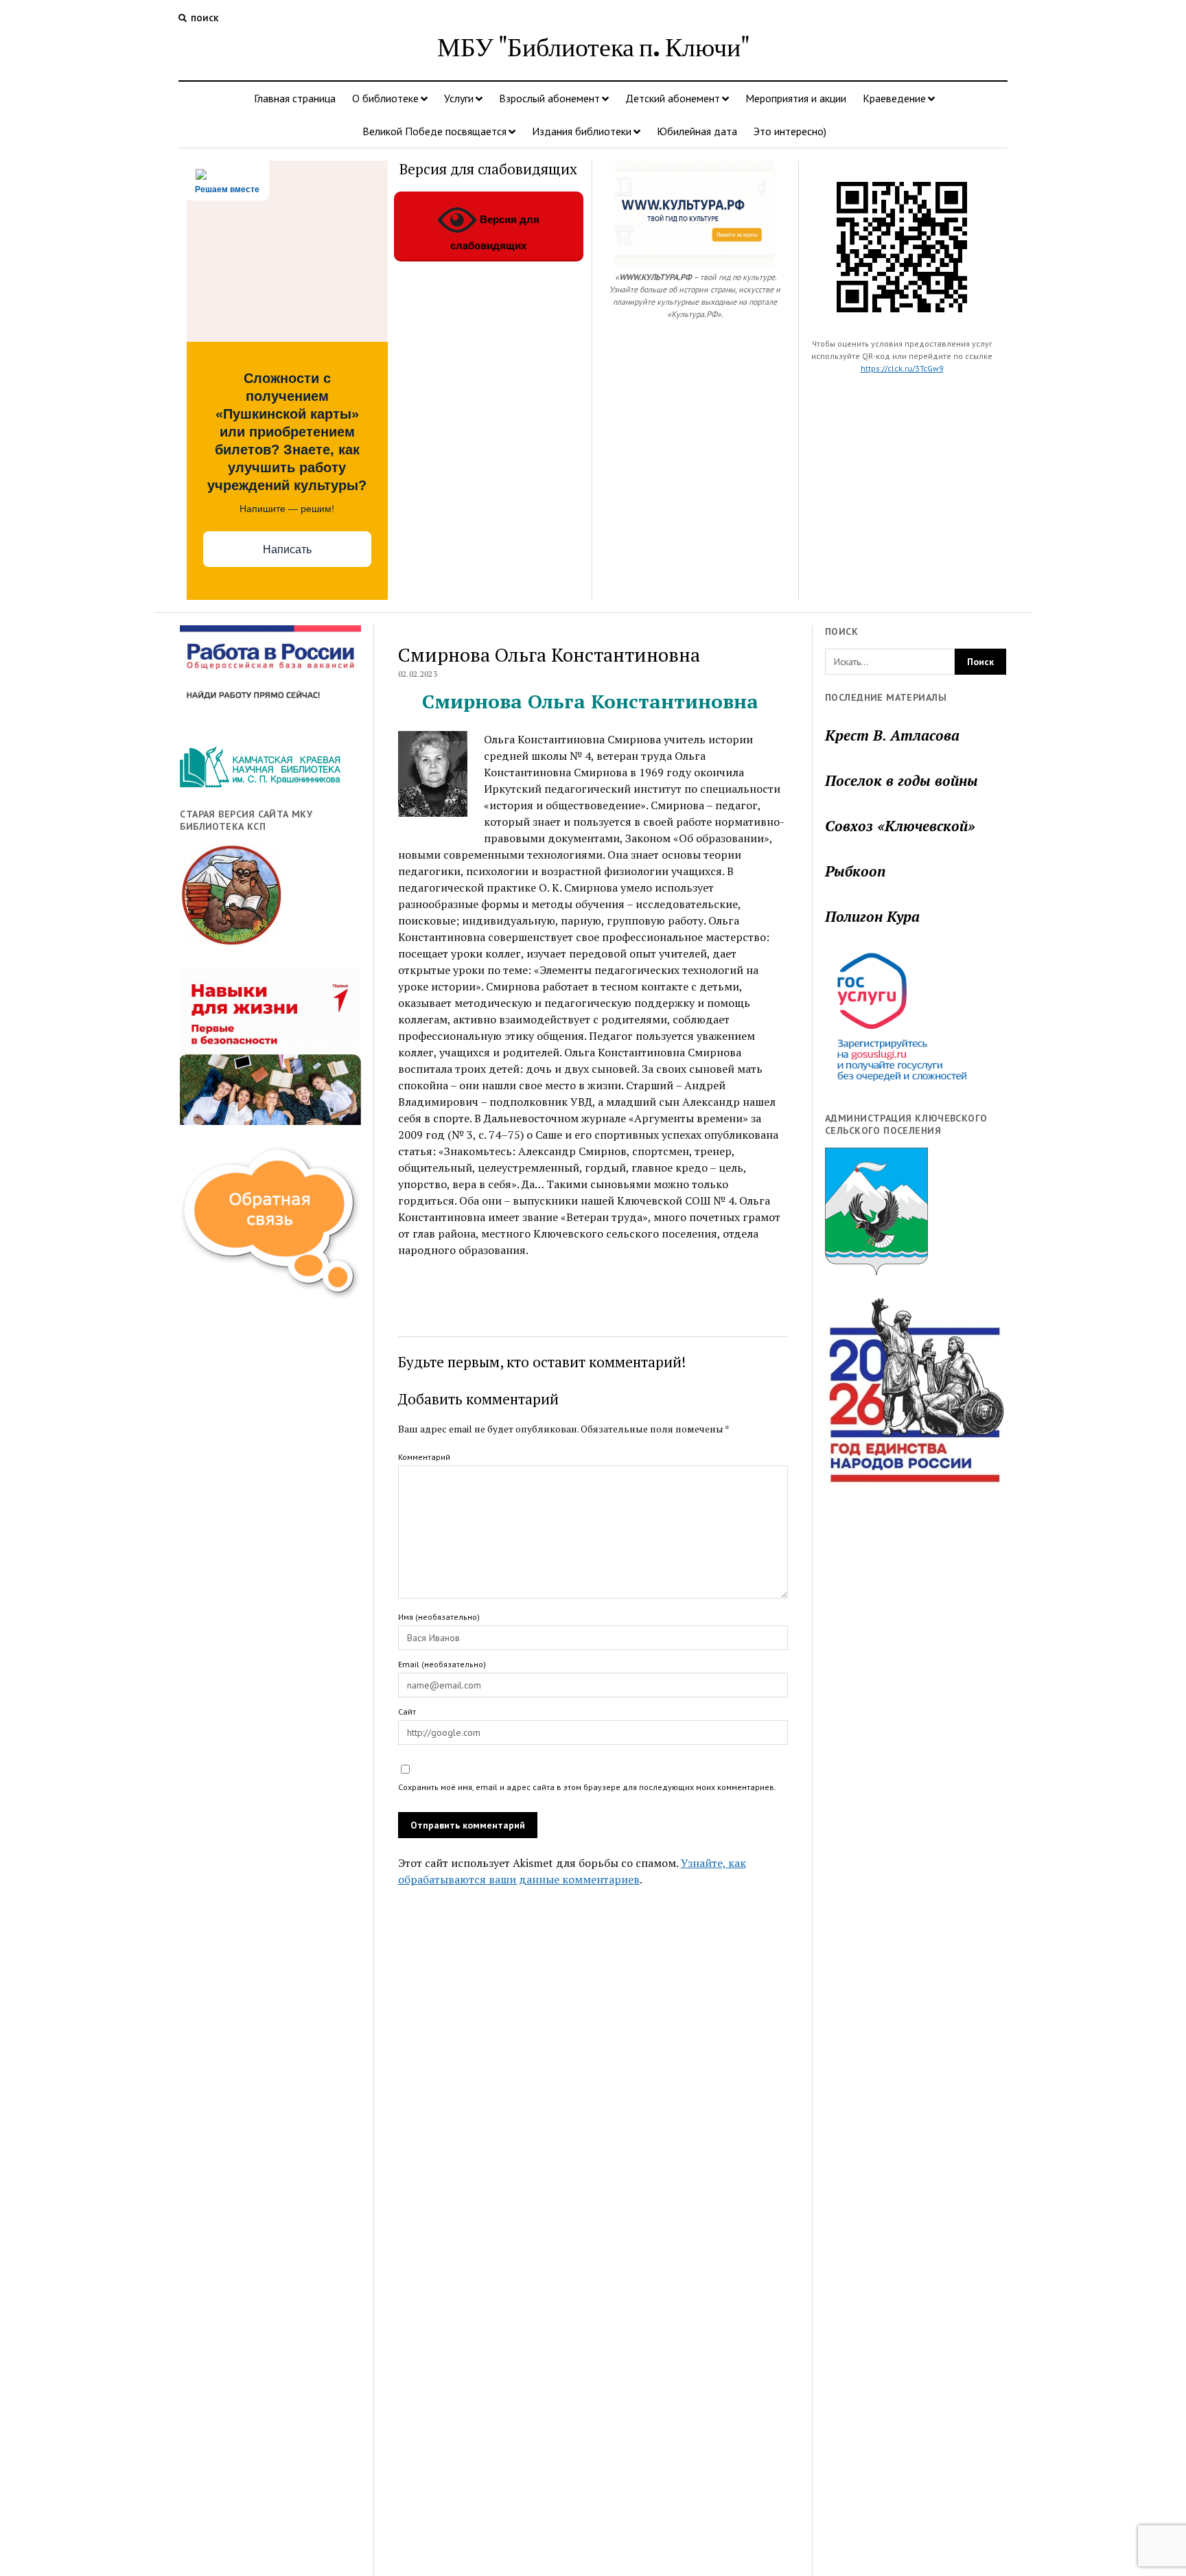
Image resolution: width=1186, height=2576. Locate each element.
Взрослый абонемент (549, 98)
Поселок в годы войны (902, 780)
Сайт (407, 1711)
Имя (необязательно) (439, 1617)
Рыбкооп (855, 871)
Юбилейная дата (697, 131)
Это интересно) (790, 131)
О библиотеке (385, 98)
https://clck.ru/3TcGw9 (902, 368)
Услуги (459, 98)
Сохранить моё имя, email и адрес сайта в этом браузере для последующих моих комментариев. (587, 1787)
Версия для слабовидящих (495, 232)
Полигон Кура (872, 916)
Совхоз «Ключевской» (900, 826)
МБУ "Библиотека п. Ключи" (593, 46)
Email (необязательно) (442, 1664)
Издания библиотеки (582, 131)
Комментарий (424, 1457)
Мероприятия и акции (796, 98)
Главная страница (295, 98)
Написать (287, 549)
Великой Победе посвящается (434, 131)
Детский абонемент (673, 98)
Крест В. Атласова (892, 735)
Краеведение (894, 98)
